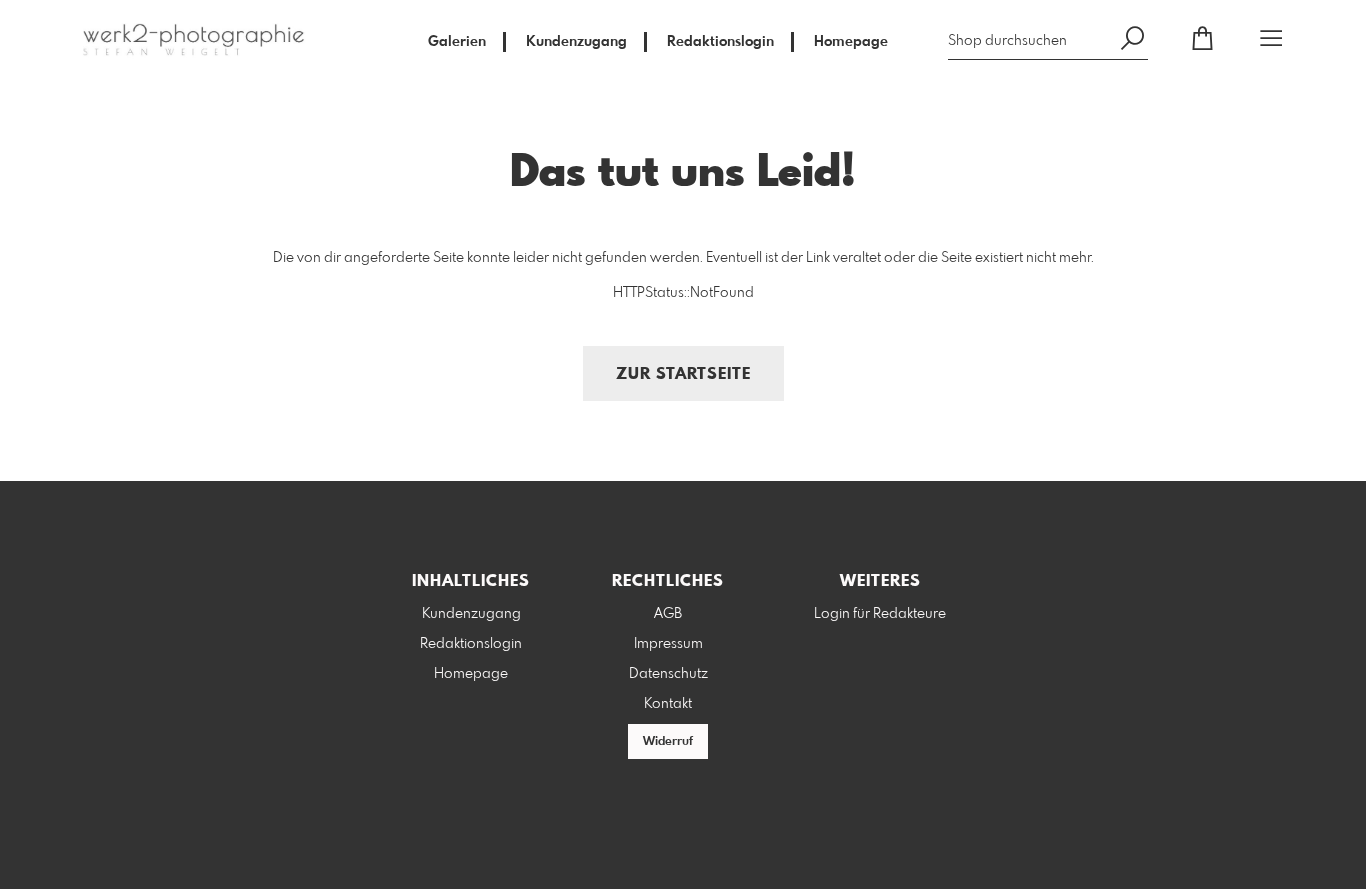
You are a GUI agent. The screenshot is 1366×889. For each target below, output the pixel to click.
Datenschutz (668, 674)
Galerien (457, 42)
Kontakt (668, 704)
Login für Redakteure (880, 614)
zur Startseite (683, 374)
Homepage (851, 42)
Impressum (668, 644)
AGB (668, 614)
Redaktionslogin (720, 42)
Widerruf (668, 742)
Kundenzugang (576, 42)
